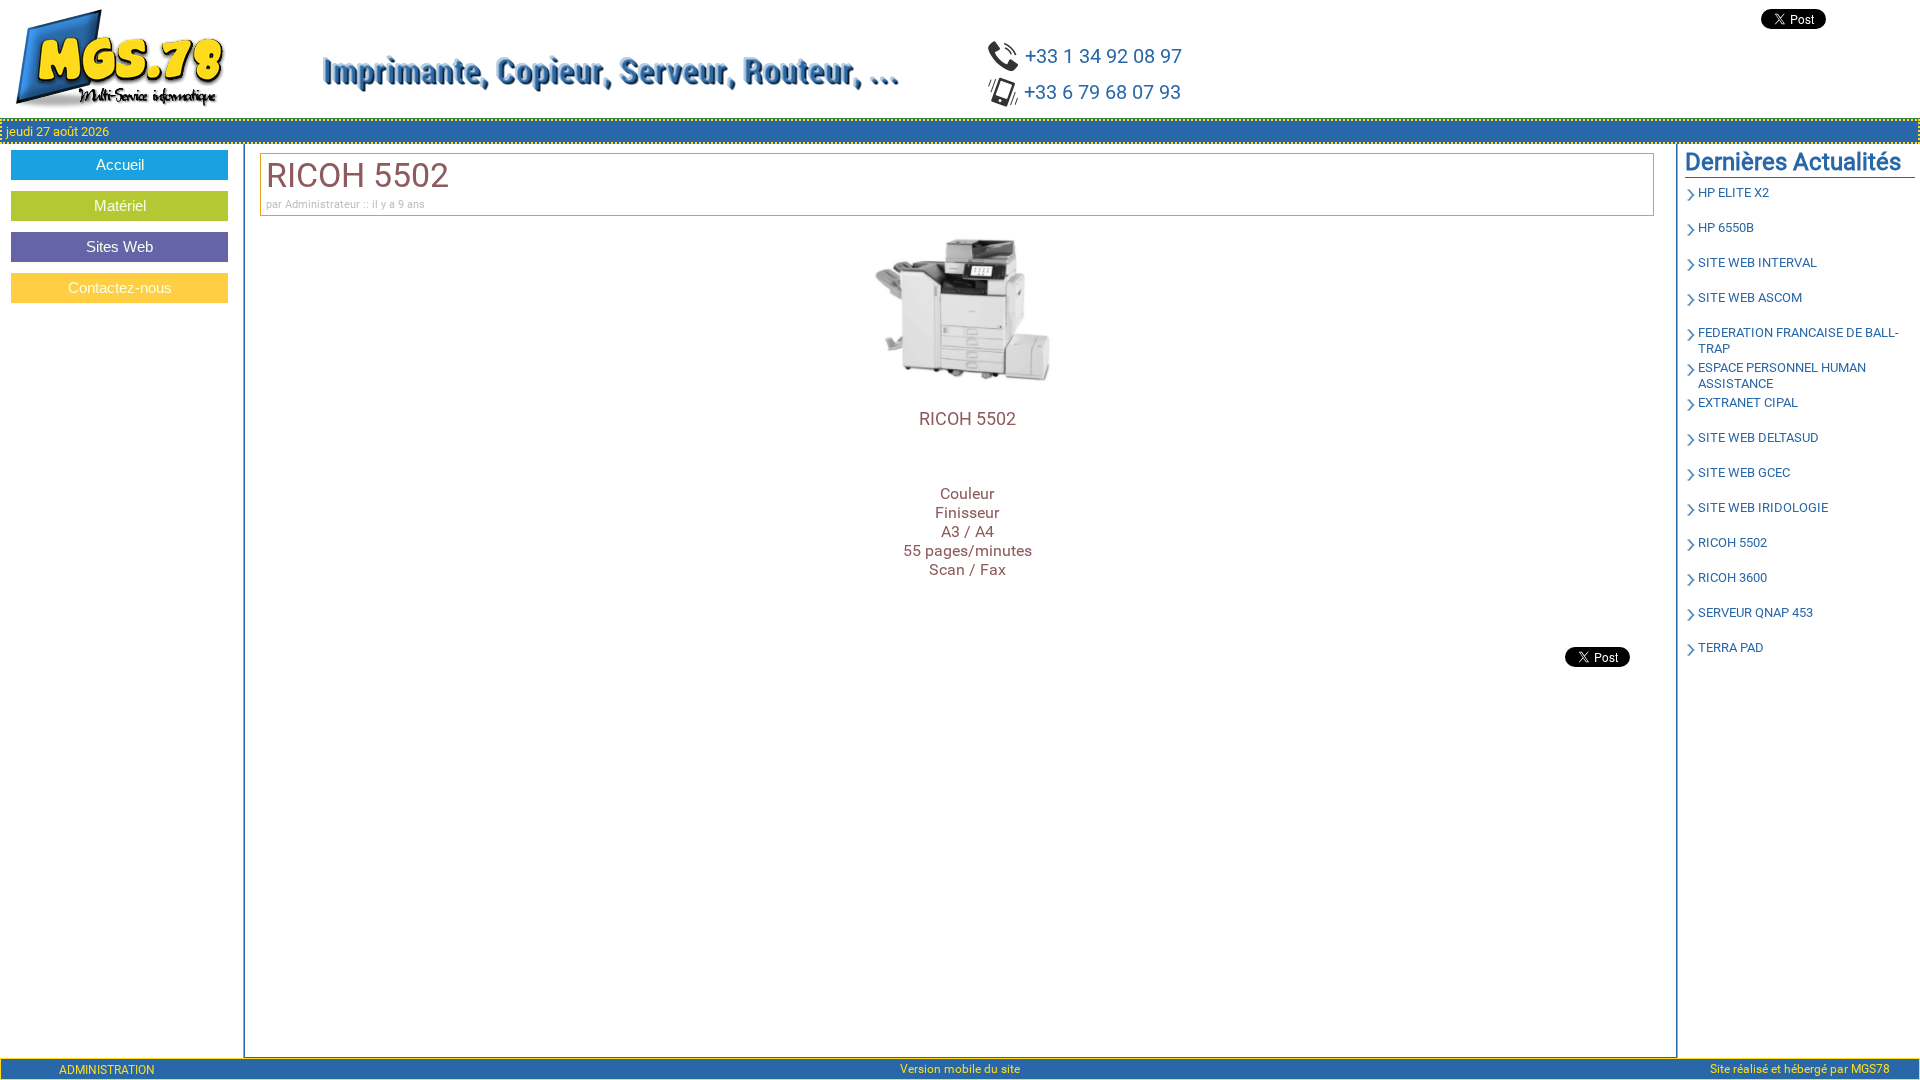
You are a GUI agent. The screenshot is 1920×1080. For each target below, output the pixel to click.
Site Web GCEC (1744, 472)
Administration (107, 1069)
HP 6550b (1726, 227)
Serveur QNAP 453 (1755, 612)
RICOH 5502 (1732, 542)
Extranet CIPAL (1748, 402)
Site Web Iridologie (1763, 507)
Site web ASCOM (1750, 297)
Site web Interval (1757, 262)
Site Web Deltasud (1758, 437)
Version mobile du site (960, 1069)
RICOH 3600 (1732, 577)
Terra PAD (1731, 647)
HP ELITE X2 (1733, 192)
